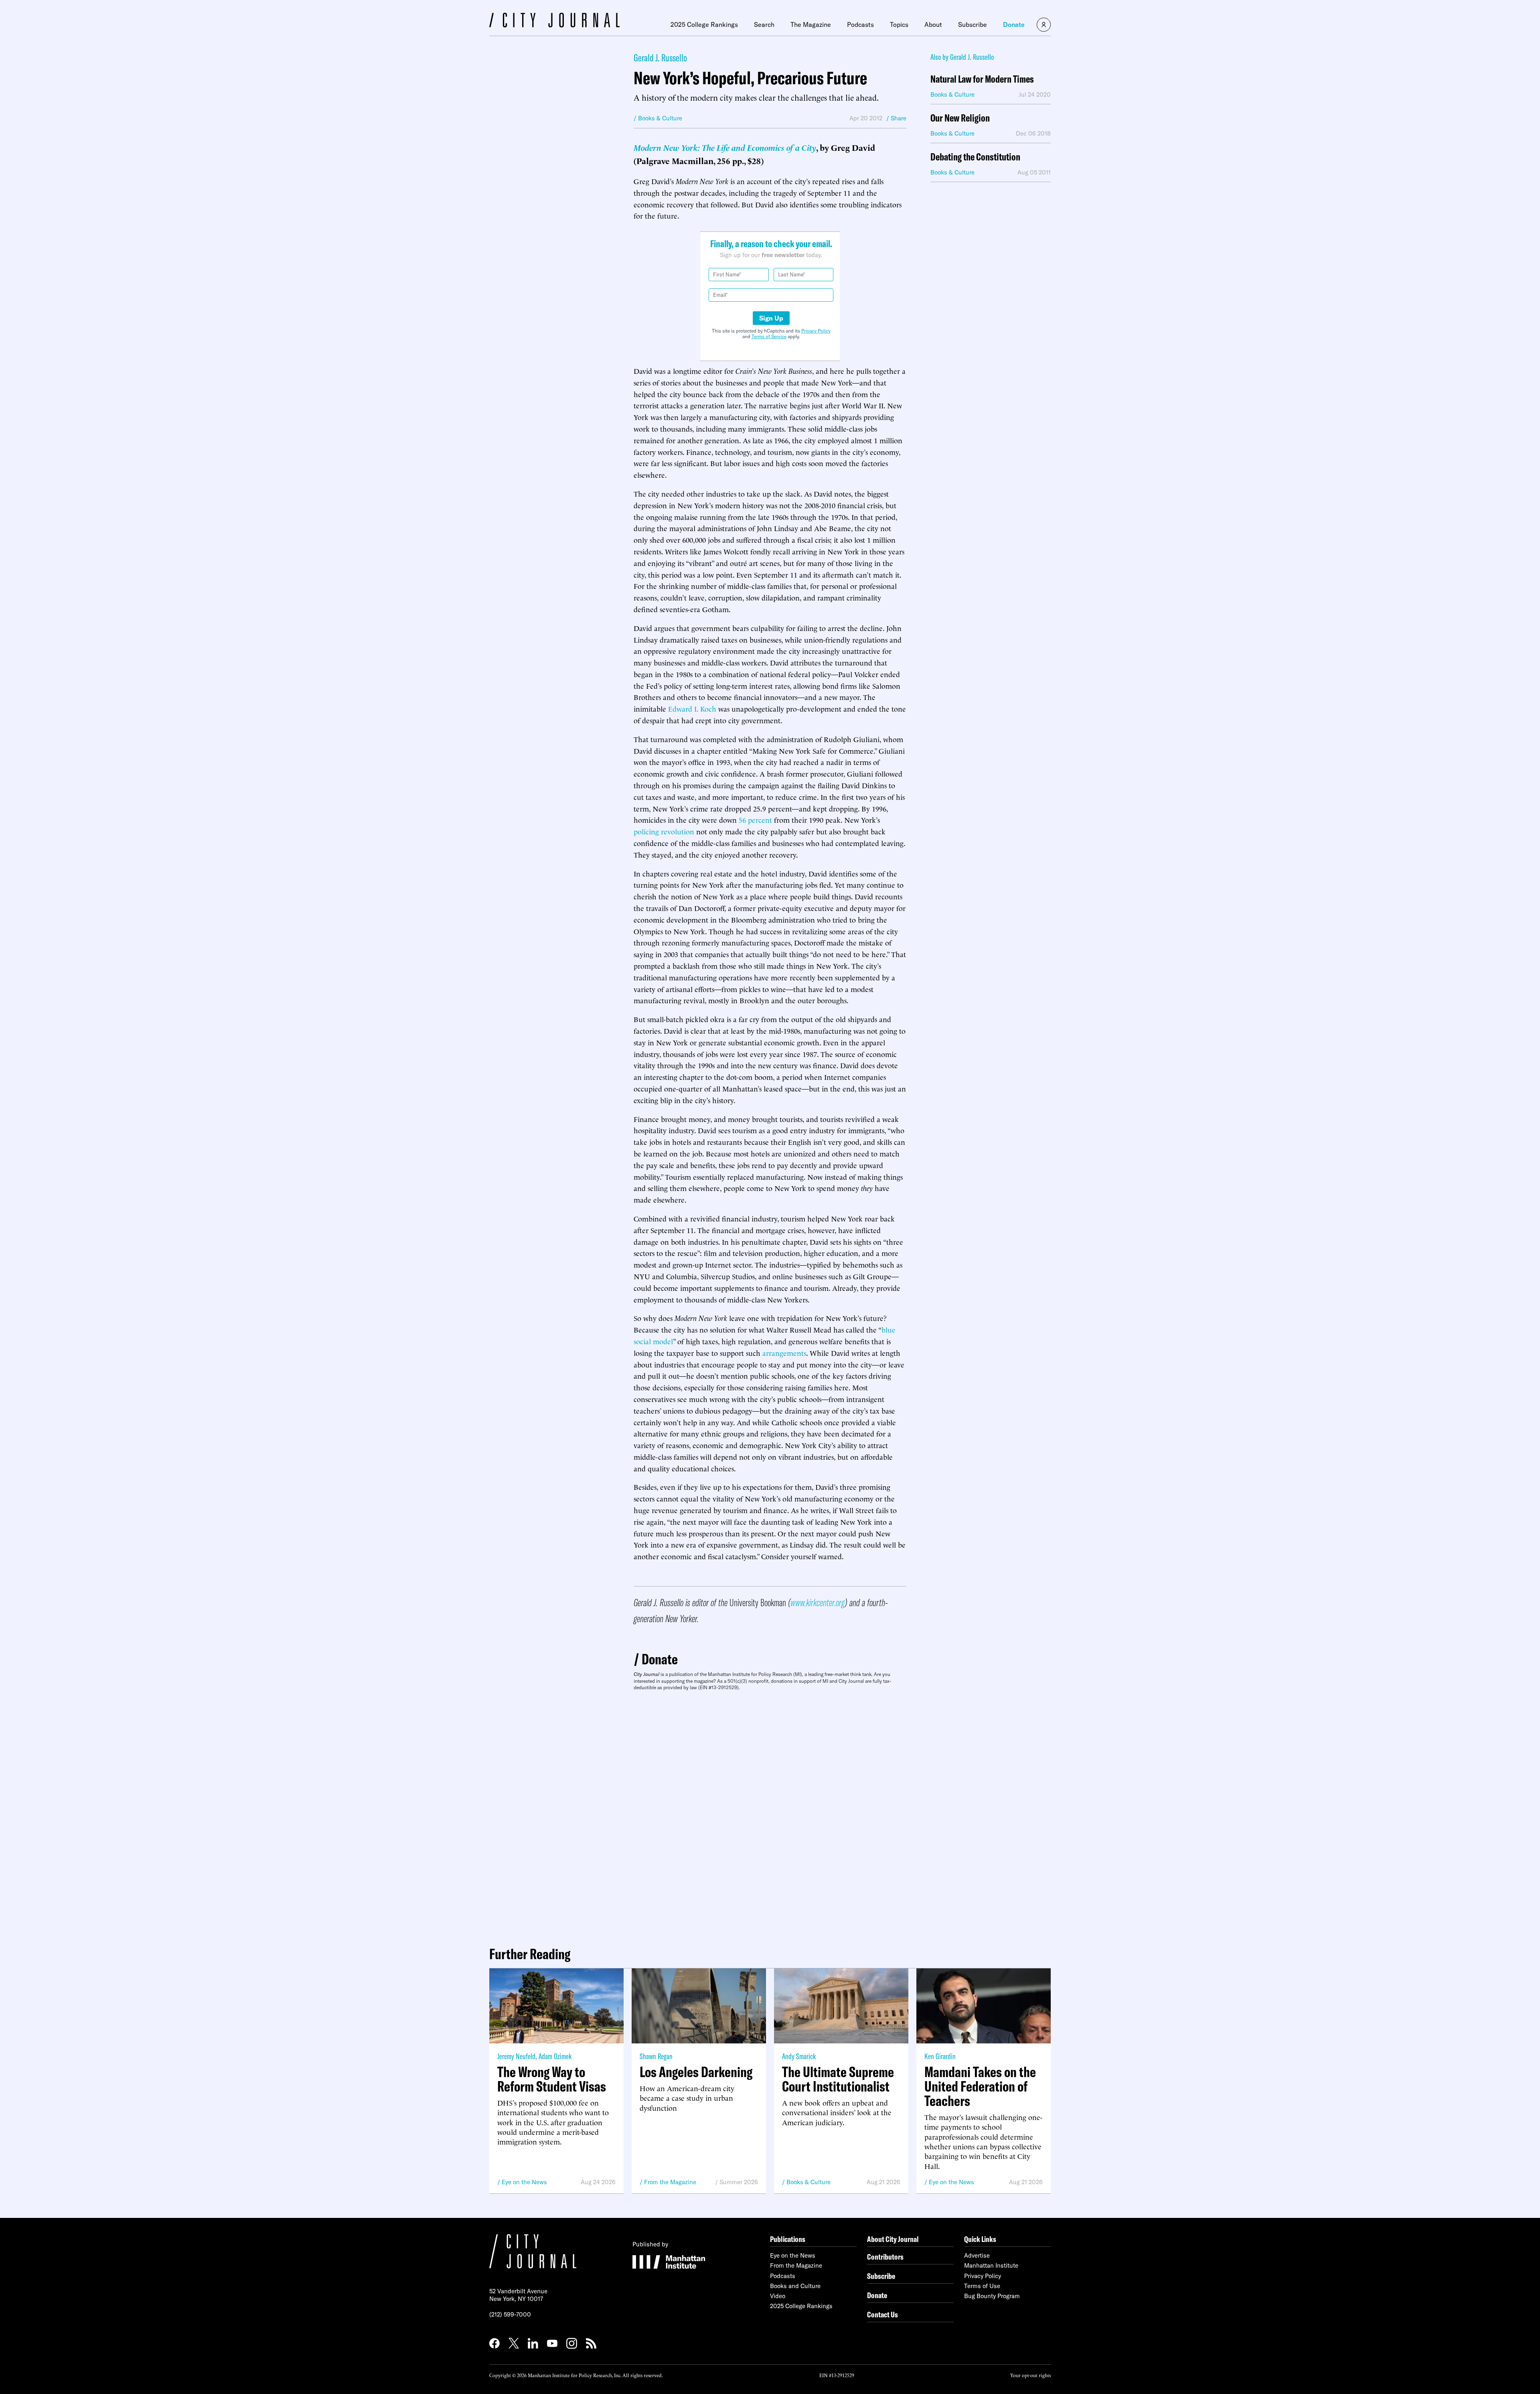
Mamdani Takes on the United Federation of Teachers (980, 2086)
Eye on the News (524, 2182)
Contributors (885, 2257)
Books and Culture (795, 2286)
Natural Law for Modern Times (982, 79)
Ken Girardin (940, 2056)
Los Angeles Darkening (696, 2072)
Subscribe (973, 24)
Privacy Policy (816, 331)
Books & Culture (808, 2182)
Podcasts (860, 24)
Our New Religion (960, 118)
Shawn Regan (656, 2056)
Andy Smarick (799, 2056)
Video (778, 2296)
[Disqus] (770, 1815)
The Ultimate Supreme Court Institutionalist (838, 2079)
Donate (1014, 24)
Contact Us (882, 2314)
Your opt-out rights (1030, 2375)
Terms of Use (982, 2286)
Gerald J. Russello (660, 58)
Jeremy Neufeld (516, 2056)
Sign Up (771, 318)
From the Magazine (670, 2182)
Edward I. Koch (692, 708)
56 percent (755, 819)
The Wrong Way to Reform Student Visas (552, 2079)
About (933, 24)
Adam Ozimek (555, 2056)
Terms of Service (769, 336)
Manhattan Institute (991, 2265)
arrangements (784, 1352)
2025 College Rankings (704, 24)
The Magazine (811, 24)
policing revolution (664, 831)
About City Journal (893, 2239)
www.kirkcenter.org (818, 1602)
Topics (899, 24)
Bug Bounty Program (992, 2296)
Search (764, 24)
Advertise (977, 2255)
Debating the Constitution (975, 157)
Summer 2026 (739, 2182)
